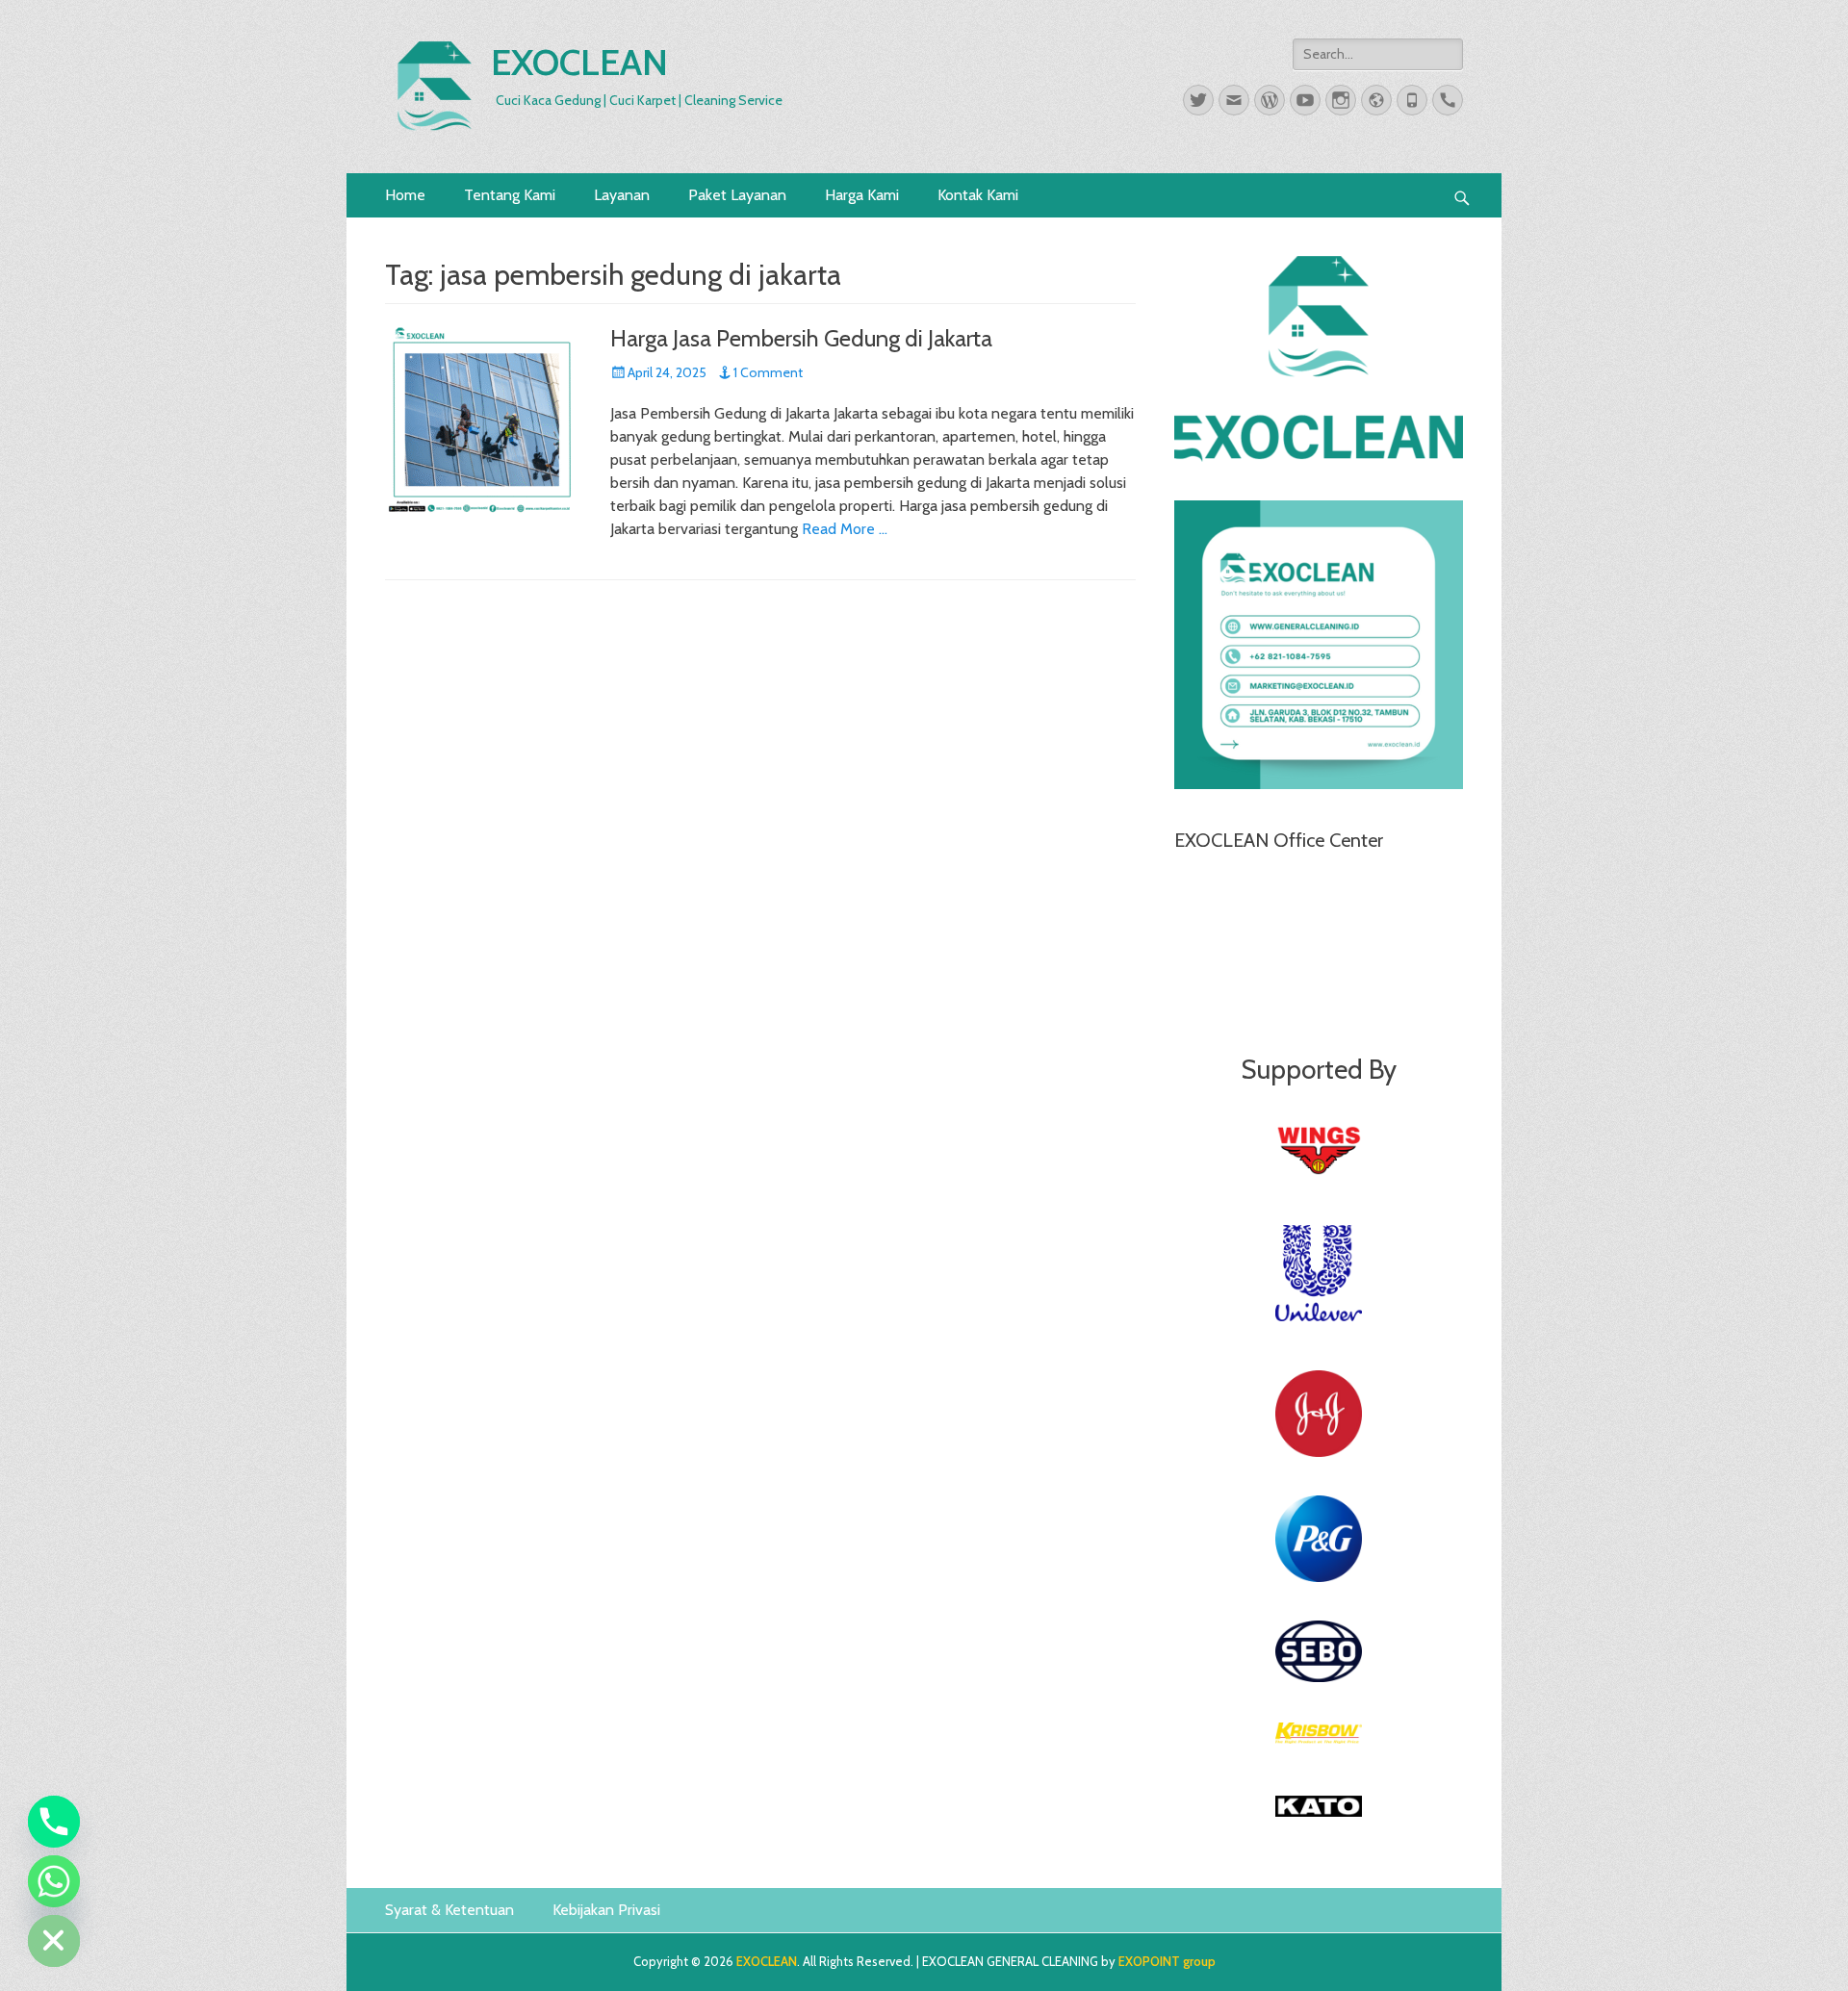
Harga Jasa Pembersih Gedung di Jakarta (801, 338)
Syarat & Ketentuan (449, 1910)
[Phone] (54, 1822)
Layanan (622, 195)
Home (405, 195)
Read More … (845, 529)
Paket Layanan (737, 195)
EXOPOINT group (1167, 1961)
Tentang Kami (510, 195)
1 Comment (768, 372)
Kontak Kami (978, 195)
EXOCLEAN (579, 62)
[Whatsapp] (54, 1881)
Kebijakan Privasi (606, 1910)
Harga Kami (862, 195)
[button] (1462, 195)
